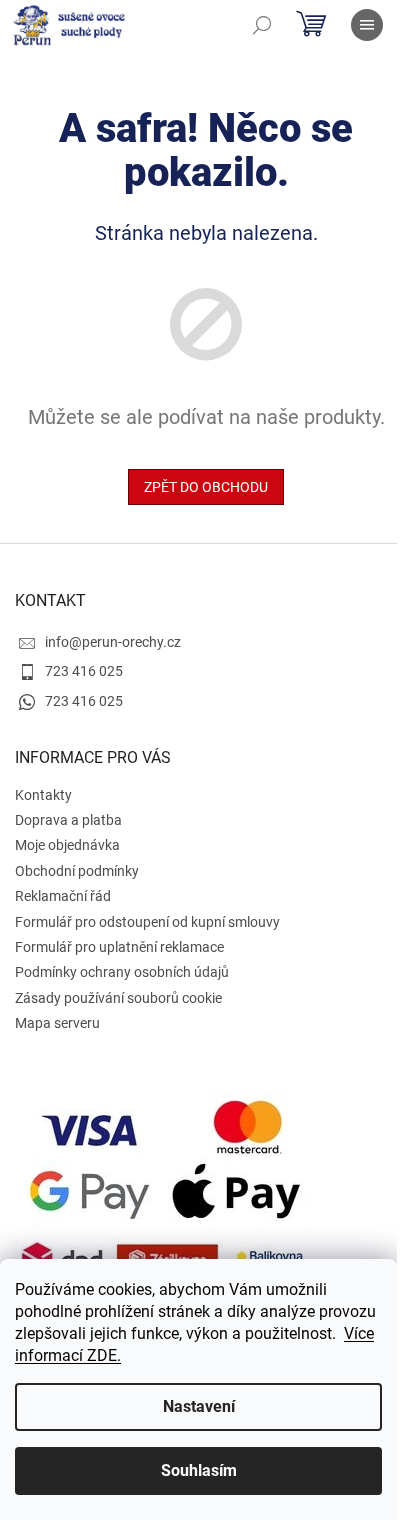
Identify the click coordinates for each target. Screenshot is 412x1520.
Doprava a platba (68, 820)
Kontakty (43, 795)
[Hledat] (262, 25)
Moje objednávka (67, 845)
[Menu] (367, 25)
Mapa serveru (57, 1023)
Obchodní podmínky (77, 871)
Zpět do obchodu (206, 487)
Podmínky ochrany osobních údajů (122, 972)
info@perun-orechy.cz (113, 642)
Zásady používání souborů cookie (118, 998)
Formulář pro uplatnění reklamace (119, 947)
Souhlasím (199, 1470)
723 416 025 (84, 671)
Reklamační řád (63, 896)
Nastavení (199, 1406)
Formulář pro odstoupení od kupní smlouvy (147, 922)
